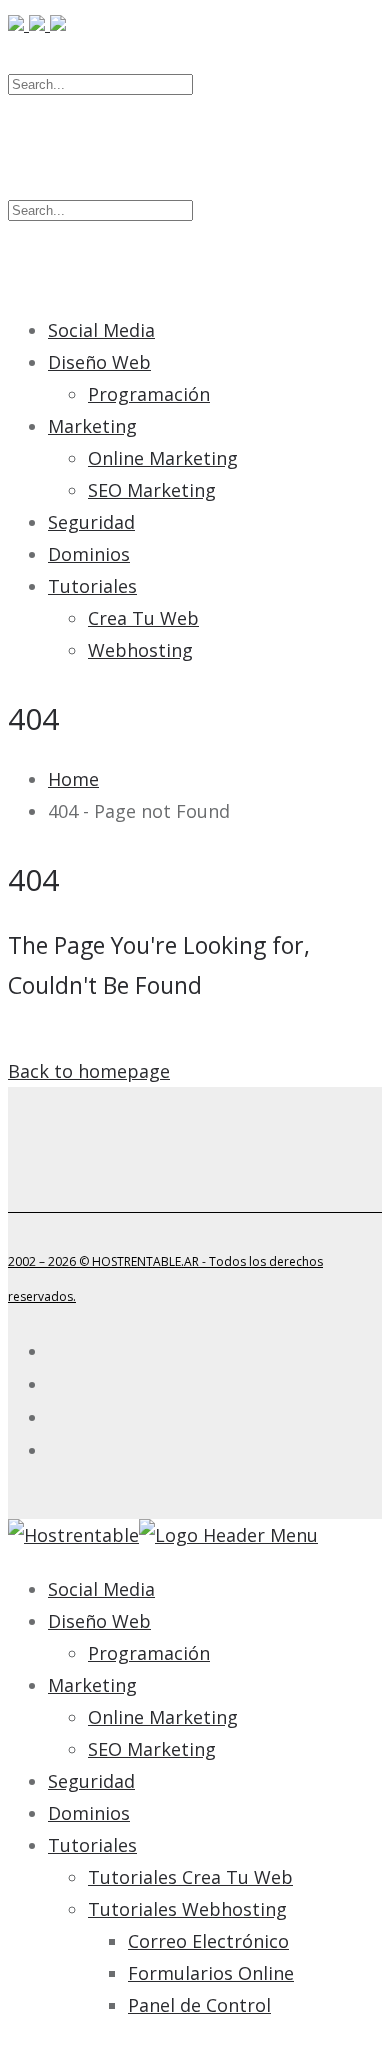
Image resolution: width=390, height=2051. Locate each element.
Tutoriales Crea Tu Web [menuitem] (190, 1877)
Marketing (92, 426)
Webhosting (140, 650)
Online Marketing (163, 458)
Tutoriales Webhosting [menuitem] (187, 1909)
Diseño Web (99, 362)
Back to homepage (89, 1071)
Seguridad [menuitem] (91, 1781)
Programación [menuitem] (149, 1653)
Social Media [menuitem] (101, 1589)
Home (73, 779)
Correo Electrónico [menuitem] (208, 1941)
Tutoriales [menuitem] (92, 1845)
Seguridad (91, 522)
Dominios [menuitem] (89, 1813)
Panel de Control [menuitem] (199, 2005)
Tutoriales (92, 586)
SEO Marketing (152, 490)
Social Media (101, 330)
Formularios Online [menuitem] (211, 1973)
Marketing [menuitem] (92, 1685)
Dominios (89, 554)
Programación (149, 394)
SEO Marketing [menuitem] (152, 1749)
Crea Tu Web (143, 618)
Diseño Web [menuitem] (99, 1621)
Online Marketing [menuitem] (163, 1717)
